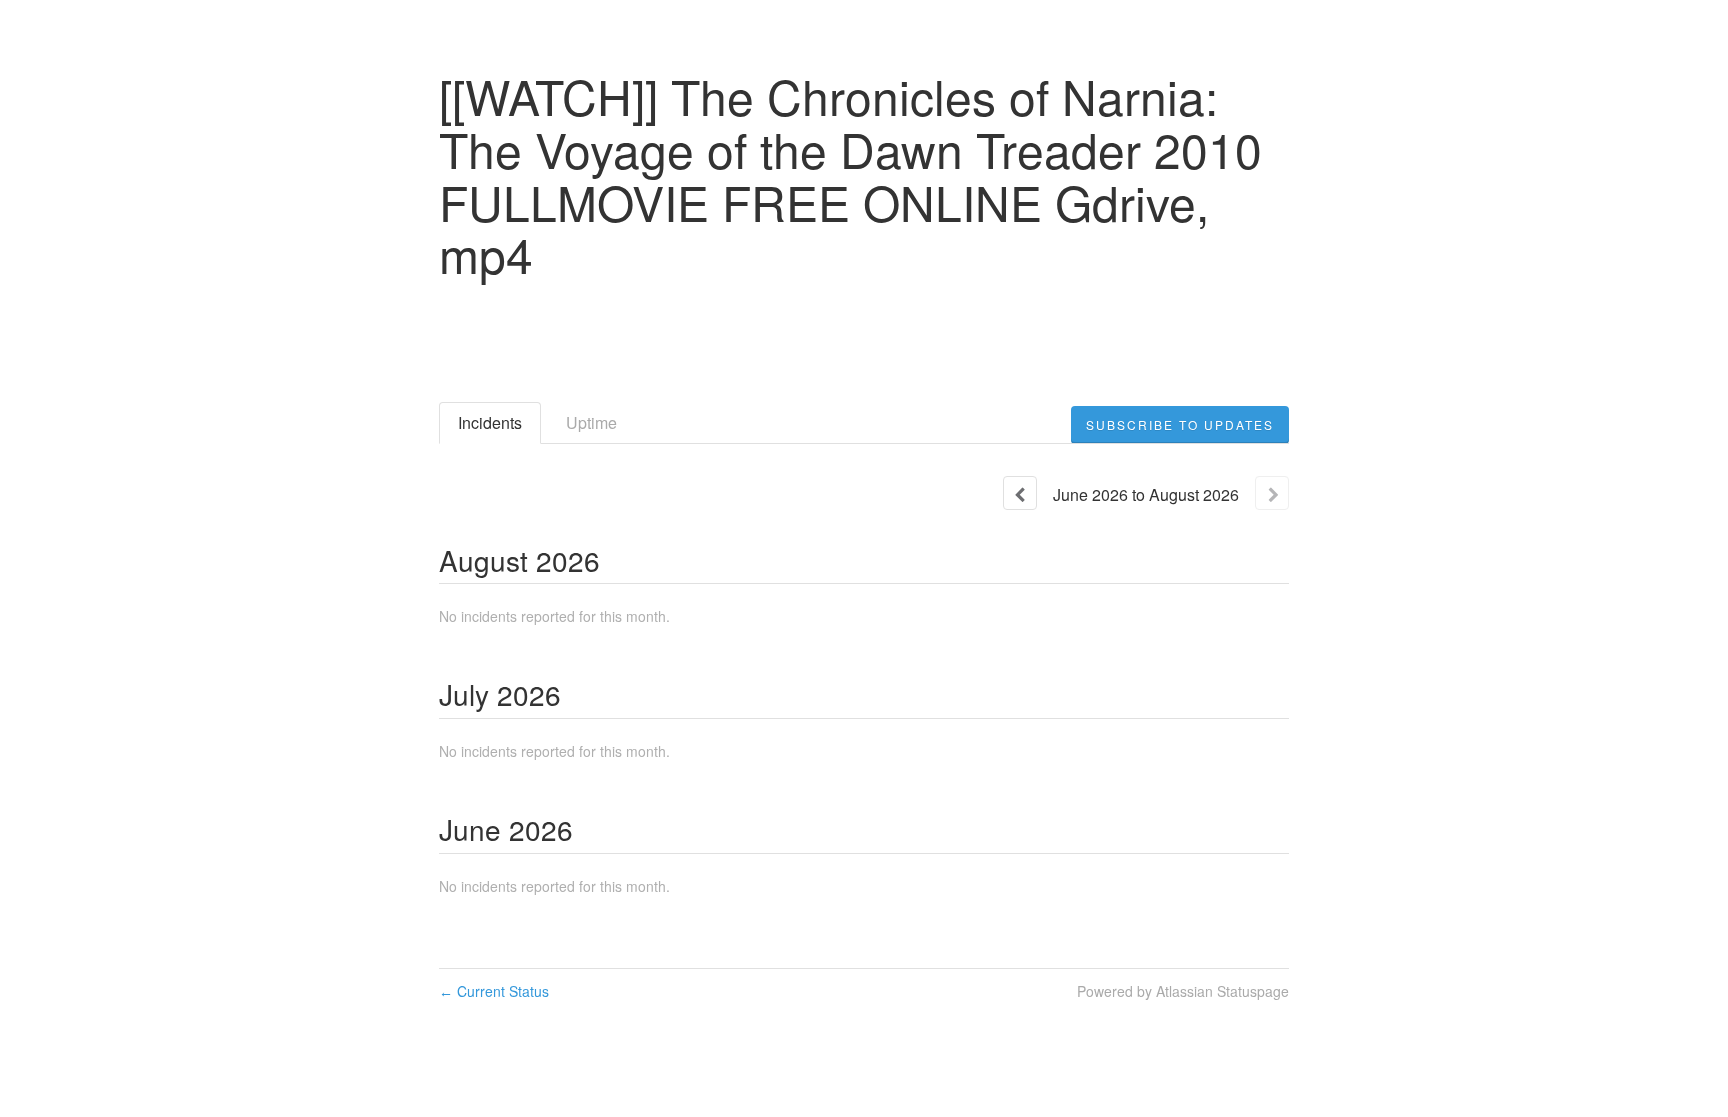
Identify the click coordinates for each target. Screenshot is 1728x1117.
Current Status (494, 991)
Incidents (490, 422)
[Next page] (1272, 493)
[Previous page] (1020, 493)
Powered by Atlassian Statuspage (1183, 991)
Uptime (591, 422)
